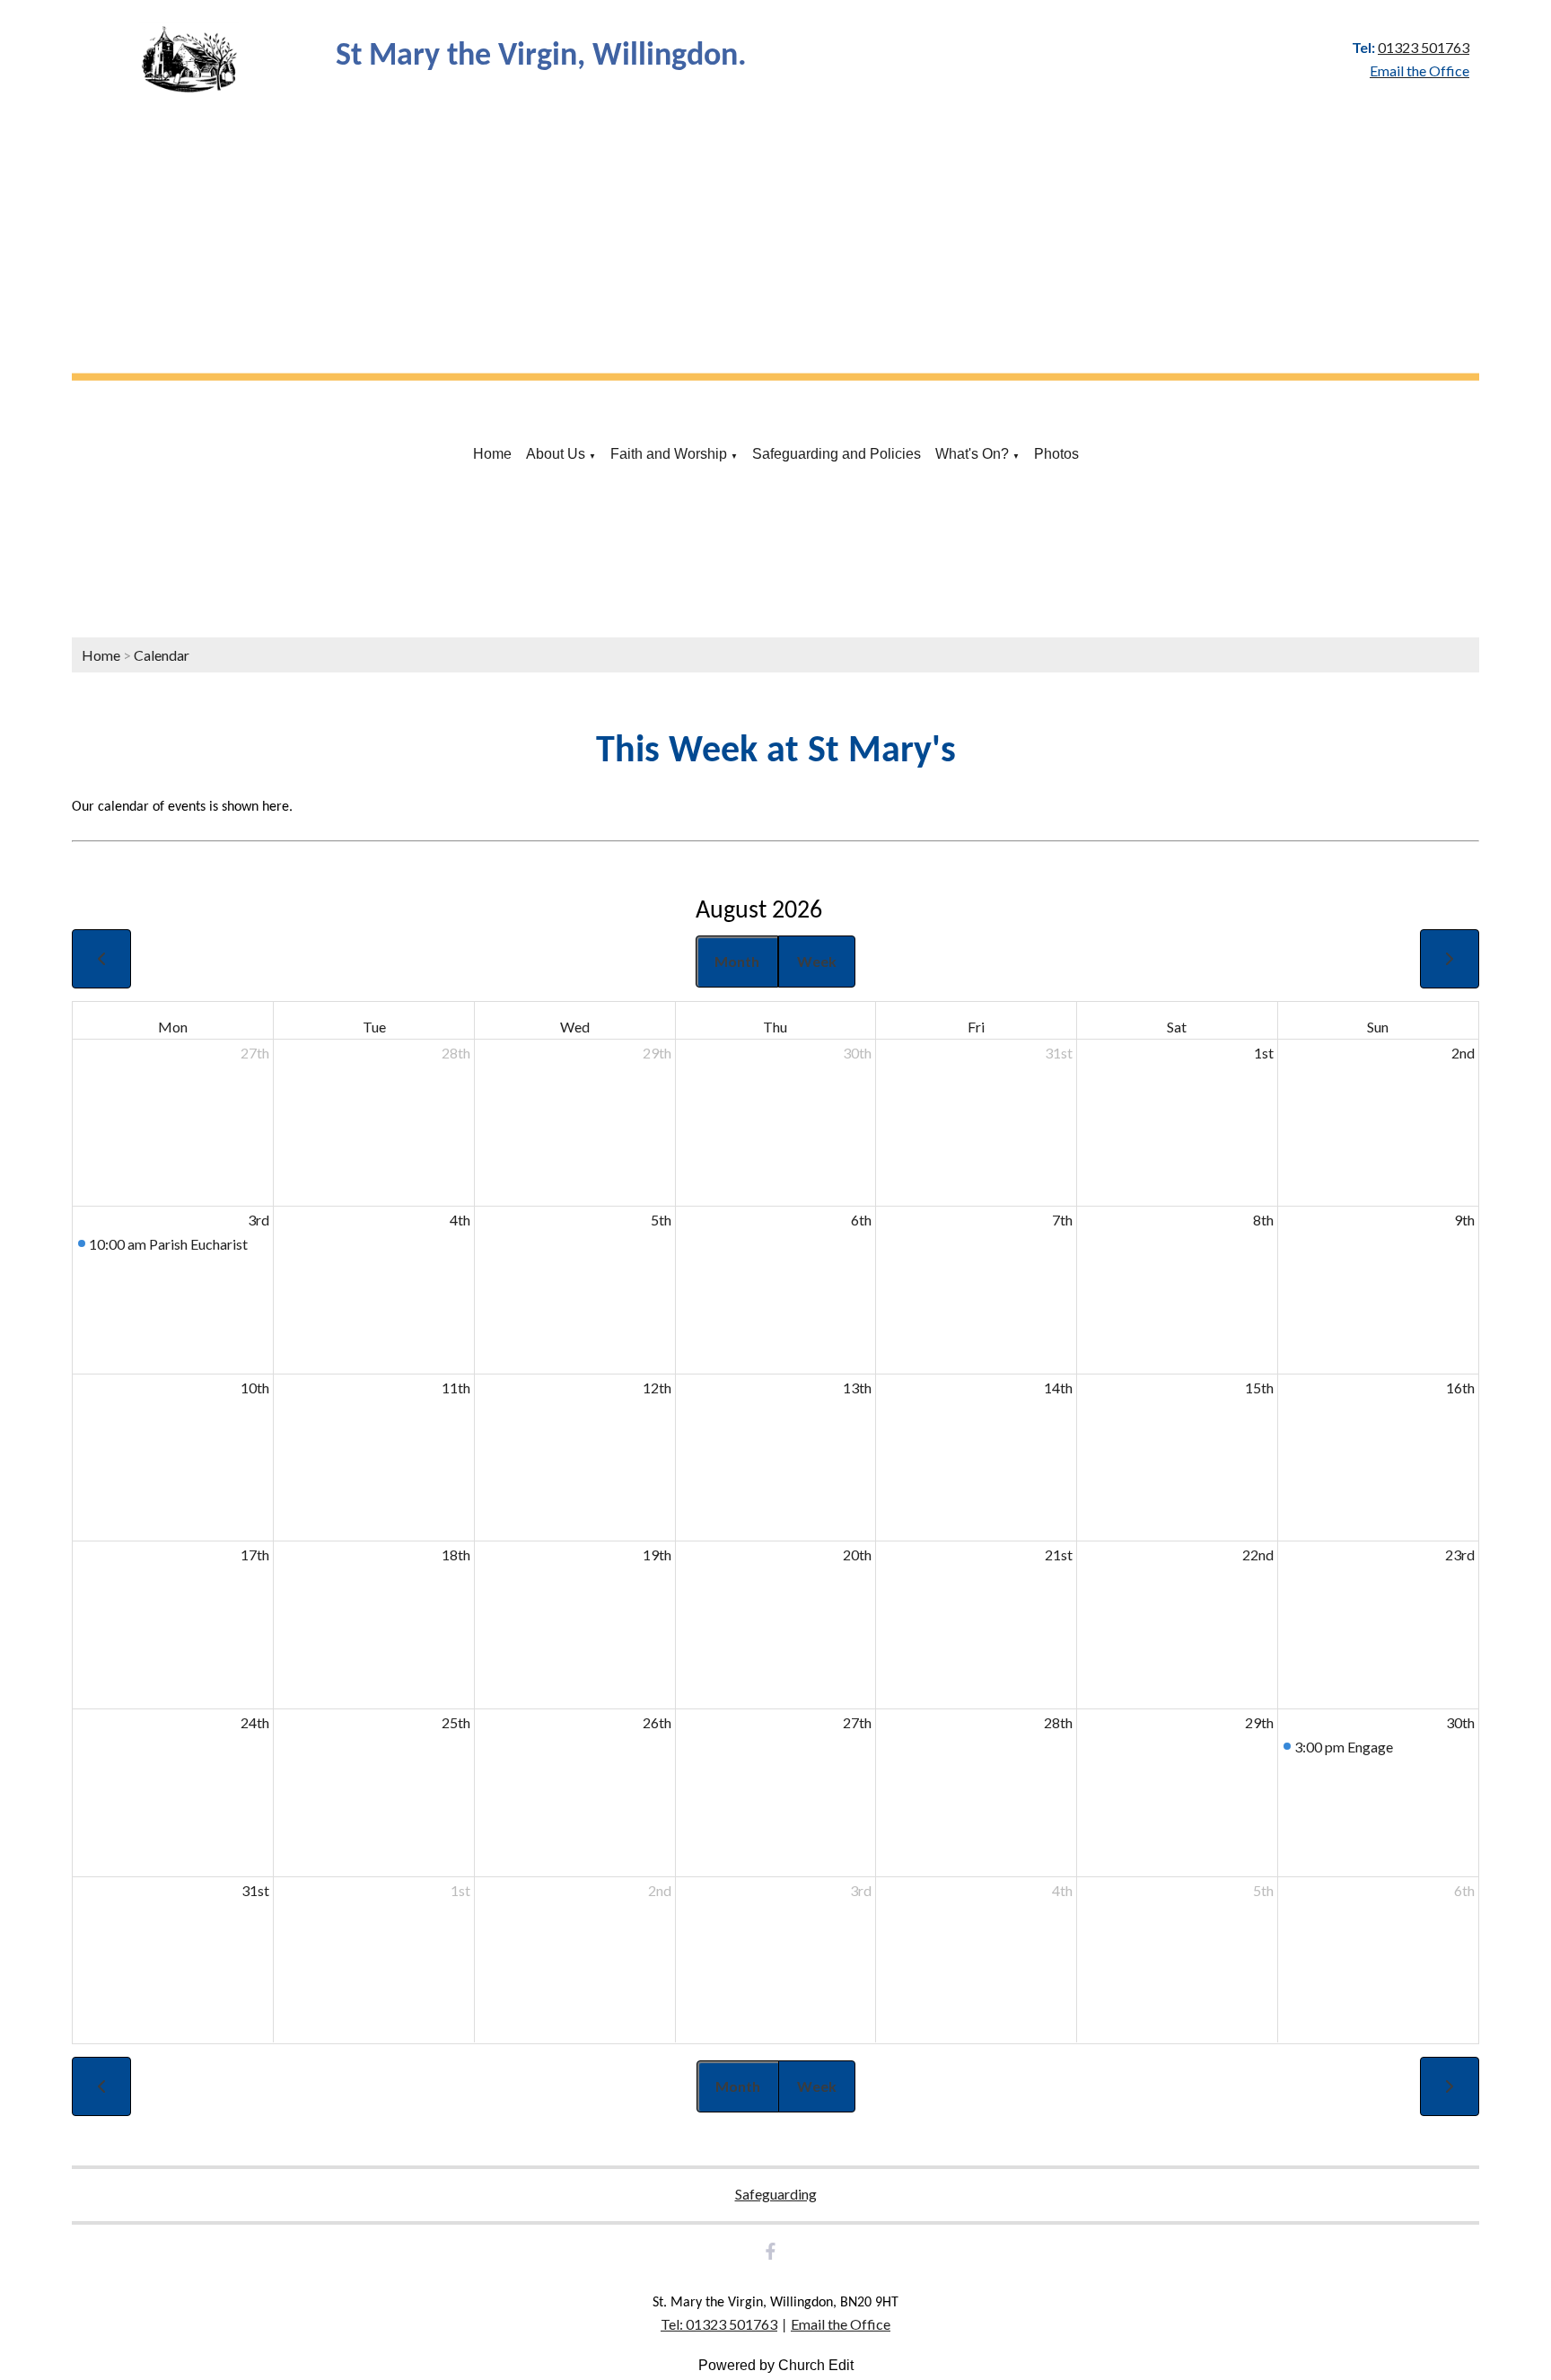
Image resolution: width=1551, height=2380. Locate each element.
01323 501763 (1424, 47)
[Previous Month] (101, 959)
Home (492, 454)
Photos (1056, 454)
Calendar (162, 655)
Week (817, 961)
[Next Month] (1450, 959)
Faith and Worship (669, 454)
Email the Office (841, 2324)
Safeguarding (776, 2194)
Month (737, 961)
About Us (556, 454)
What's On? (972, 454)
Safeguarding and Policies (837, 454)
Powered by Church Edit (776, 2365)
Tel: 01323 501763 (719, 2324)
